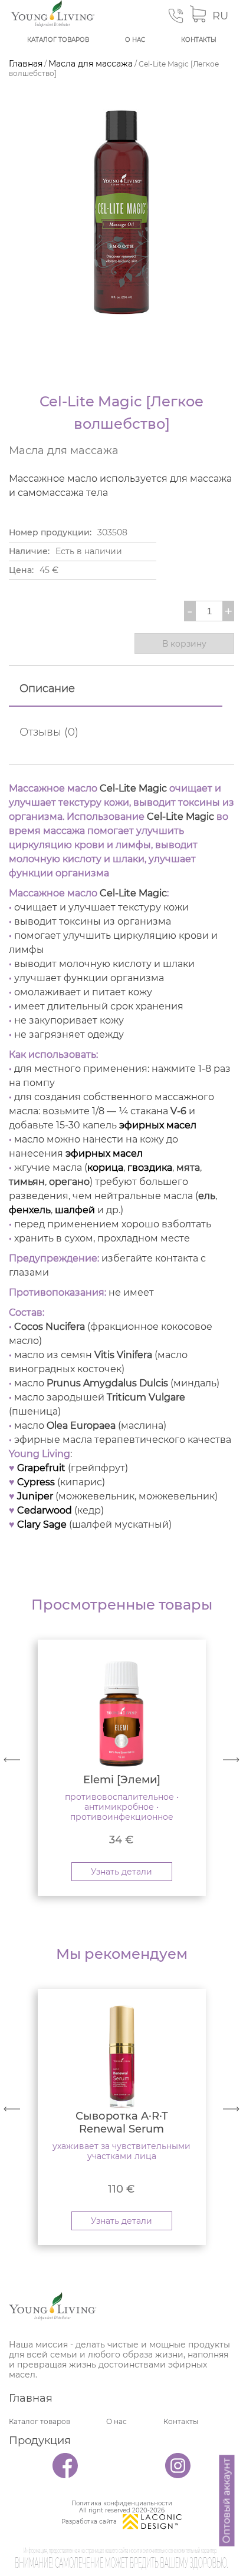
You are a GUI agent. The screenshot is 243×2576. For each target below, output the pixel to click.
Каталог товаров (58, 40)
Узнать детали (121, 1872)
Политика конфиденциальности (122, 2504)
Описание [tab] (47, 688)
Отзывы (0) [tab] (49, 732)
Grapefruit (41, 1468)
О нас (135, 40)
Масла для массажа (91, 64)
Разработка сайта (89, 2522)
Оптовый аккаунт (227, 2501)
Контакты (199, 40)
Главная (26, 64)
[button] (231, 1760)
